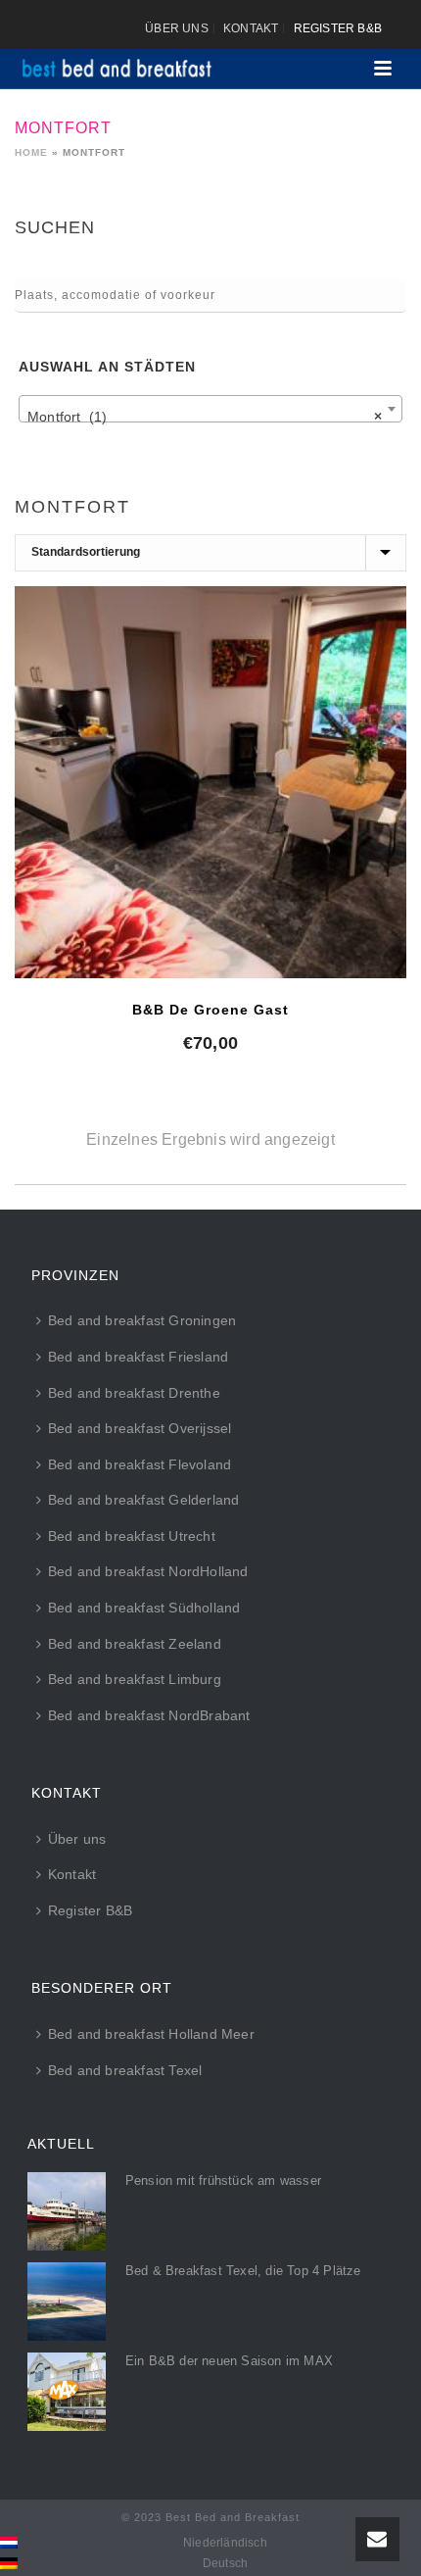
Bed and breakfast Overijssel (140, 1428)
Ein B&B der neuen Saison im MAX (229, 2361)
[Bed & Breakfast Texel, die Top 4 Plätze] (67, 2302)
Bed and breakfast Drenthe (134, 1393)
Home (31, 152)
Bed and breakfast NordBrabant (149, 1715)
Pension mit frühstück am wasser (223, 2180)
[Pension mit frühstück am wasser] (67, 2211)
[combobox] (210, 409)
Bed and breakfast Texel (125, 2070)
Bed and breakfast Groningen (142, 1320)
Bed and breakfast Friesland (138, 1357)
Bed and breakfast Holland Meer (151, 2034)
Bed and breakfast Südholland (144, 1608)
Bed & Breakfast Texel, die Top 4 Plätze (243, 2271)
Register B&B (90, 1910)
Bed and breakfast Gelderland (144, 1500)
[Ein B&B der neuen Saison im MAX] (67, 2392)
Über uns (77, 1839)
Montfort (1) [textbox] (205, 417)
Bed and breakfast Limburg (135, 1679)
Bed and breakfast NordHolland (148, 1571)
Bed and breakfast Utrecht (132, 1536)
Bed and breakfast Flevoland (140, 1464)
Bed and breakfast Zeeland (135, 1644)
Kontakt (72, 1874)
